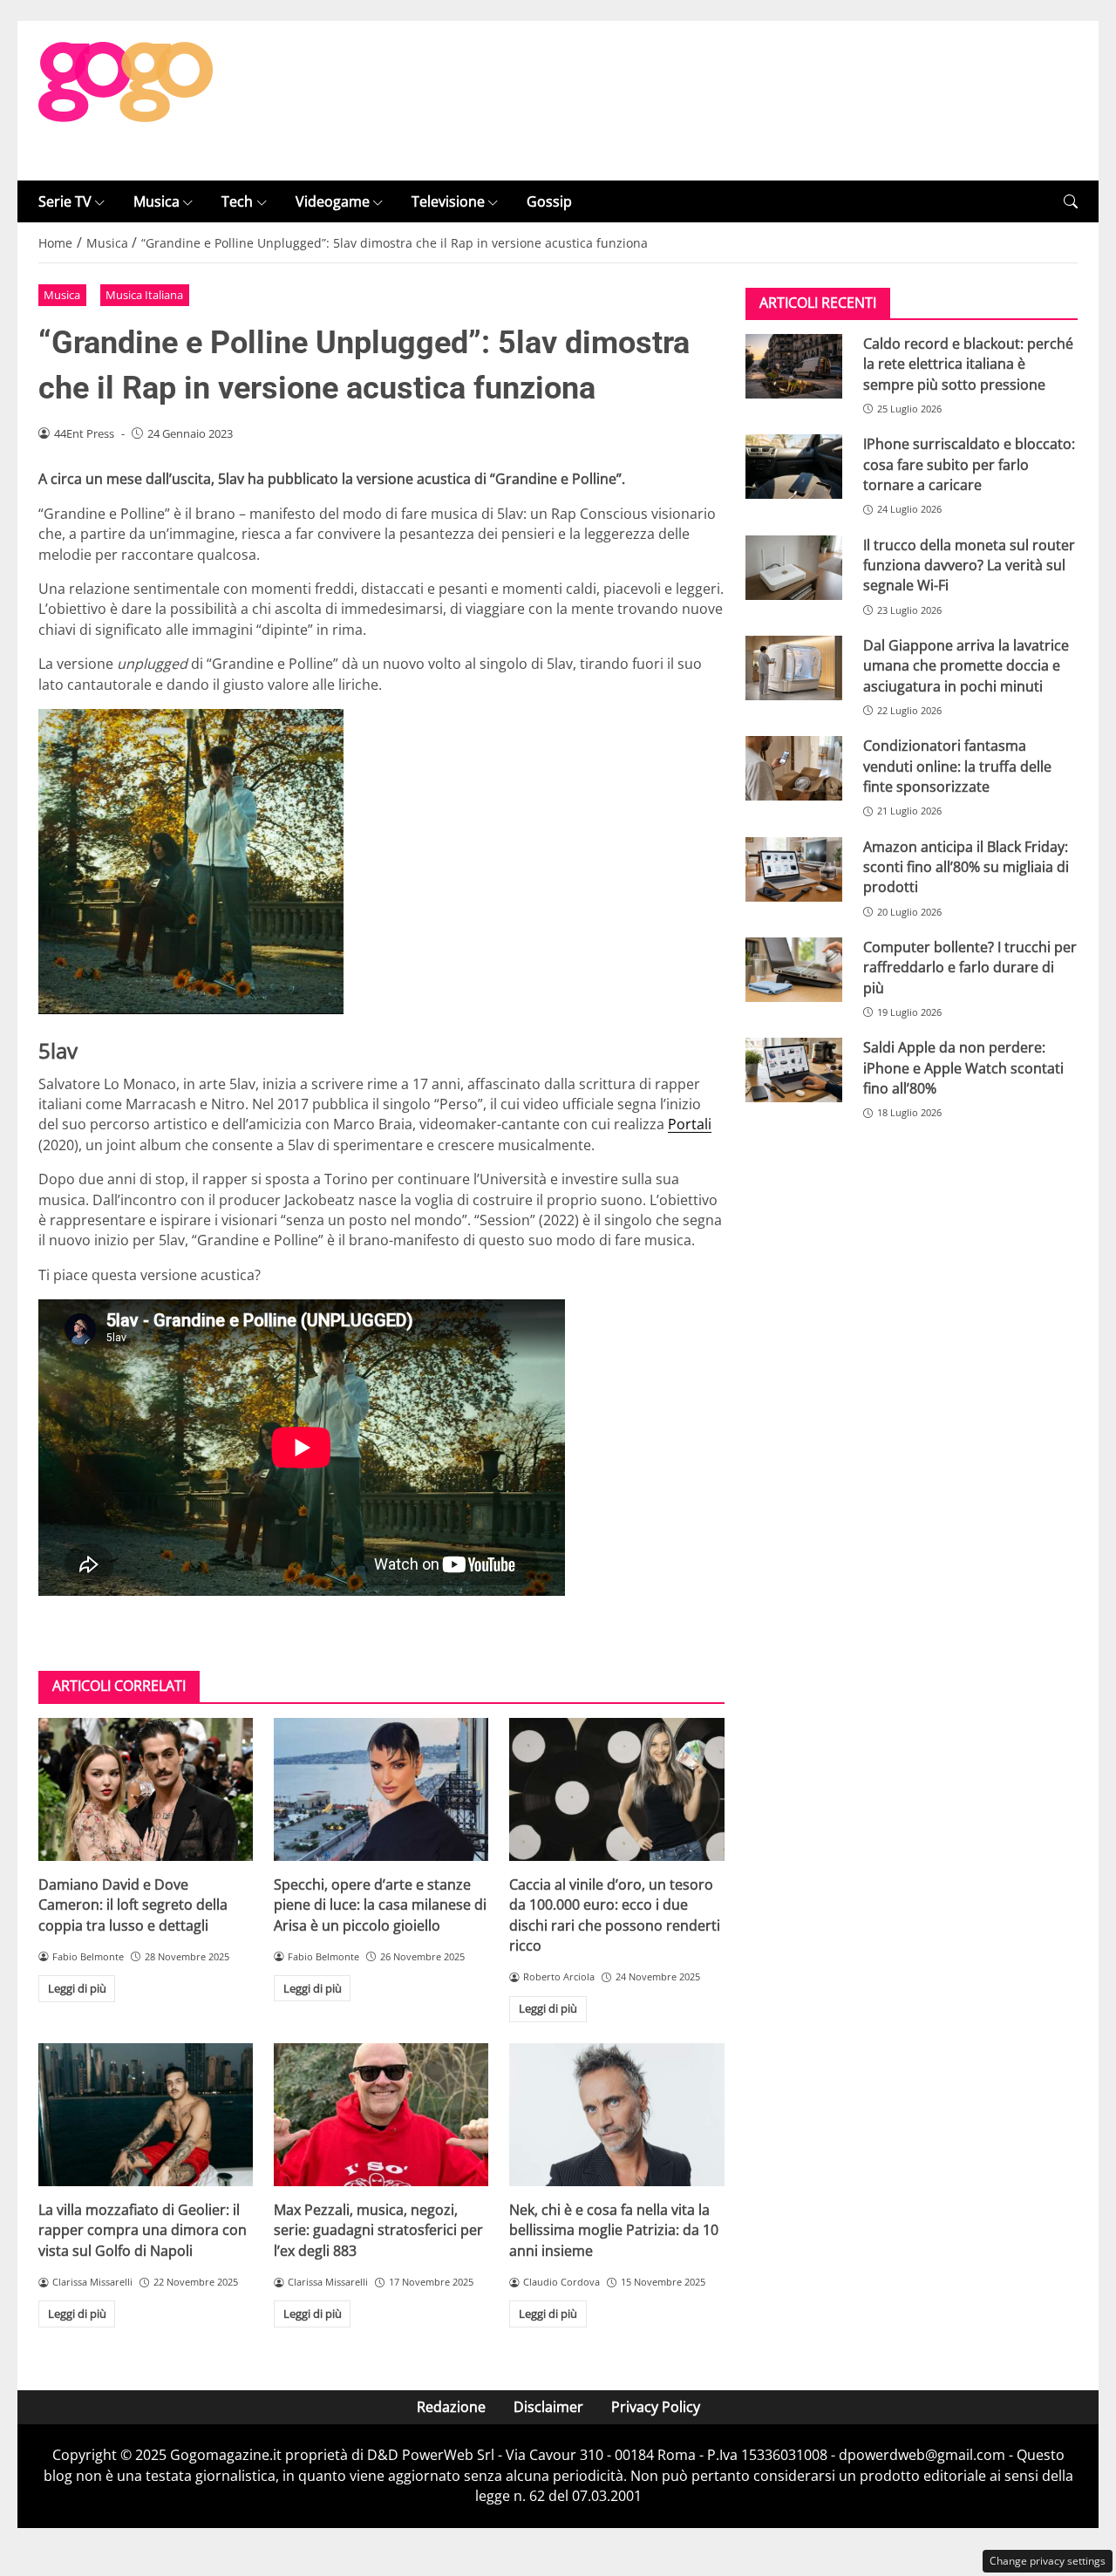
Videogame (333, 201)
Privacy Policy (656, 2407)
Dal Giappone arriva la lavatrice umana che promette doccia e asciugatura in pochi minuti (966, 666)
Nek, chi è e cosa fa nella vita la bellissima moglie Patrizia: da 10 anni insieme (614, 2230)
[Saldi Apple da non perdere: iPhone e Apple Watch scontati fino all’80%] (794, 1071)
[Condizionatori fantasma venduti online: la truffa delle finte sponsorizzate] (794, 769)
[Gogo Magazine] (126, 99)
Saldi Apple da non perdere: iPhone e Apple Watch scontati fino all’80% (963, 1069)
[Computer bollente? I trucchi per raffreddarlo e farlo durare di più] (794, 970)
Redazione (451, 2407)
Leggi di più (77, 1988)
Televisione (448, 201)
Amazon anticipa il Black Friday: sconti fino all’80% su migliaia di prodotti (966, 867)
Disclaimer (548, 2407)
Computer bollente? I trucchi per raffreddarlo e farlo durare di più (970, 968)
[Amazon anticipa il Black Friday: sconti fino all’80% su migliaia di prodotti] (794, 869)
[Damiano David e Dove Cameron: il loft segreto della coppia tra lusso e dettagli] (146, 1789)
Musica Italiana (144, 295)
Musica (157, 201)
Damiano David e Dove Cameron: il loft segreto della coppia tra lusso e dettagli (133, 1905)
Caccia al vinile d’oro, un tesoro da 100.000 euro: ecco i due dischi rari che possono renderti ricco (615, 1915)
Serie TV (65, 201)
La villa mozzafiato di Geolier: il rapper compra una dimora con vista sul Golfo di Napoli (143, 2230)
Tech (237, 201)
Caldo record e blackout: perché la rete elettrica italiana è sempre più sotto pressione (968, 364)
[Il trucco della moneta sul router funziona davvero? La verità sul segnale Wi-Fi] (794, 568)
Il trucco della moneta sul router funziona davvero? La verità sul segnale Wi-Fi (969, 566)
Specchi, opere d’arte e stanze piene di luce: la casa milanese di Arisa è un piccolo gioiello (380, 1905)
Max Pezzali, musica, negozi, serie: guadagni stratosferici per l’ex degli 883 (378, 2230)
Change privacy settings (1048, 2561)
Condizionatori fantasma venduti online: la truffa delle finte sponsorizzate (957, 767)
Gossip (549, 201)
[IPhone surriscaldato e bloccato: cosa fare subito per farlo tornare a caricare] (794, 467)
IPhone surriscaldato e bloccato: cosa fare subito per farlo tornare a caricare (969, 465)
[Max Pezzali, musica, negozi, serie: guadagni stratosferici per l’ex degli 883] (381, 2115)
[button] (1071, 202)
